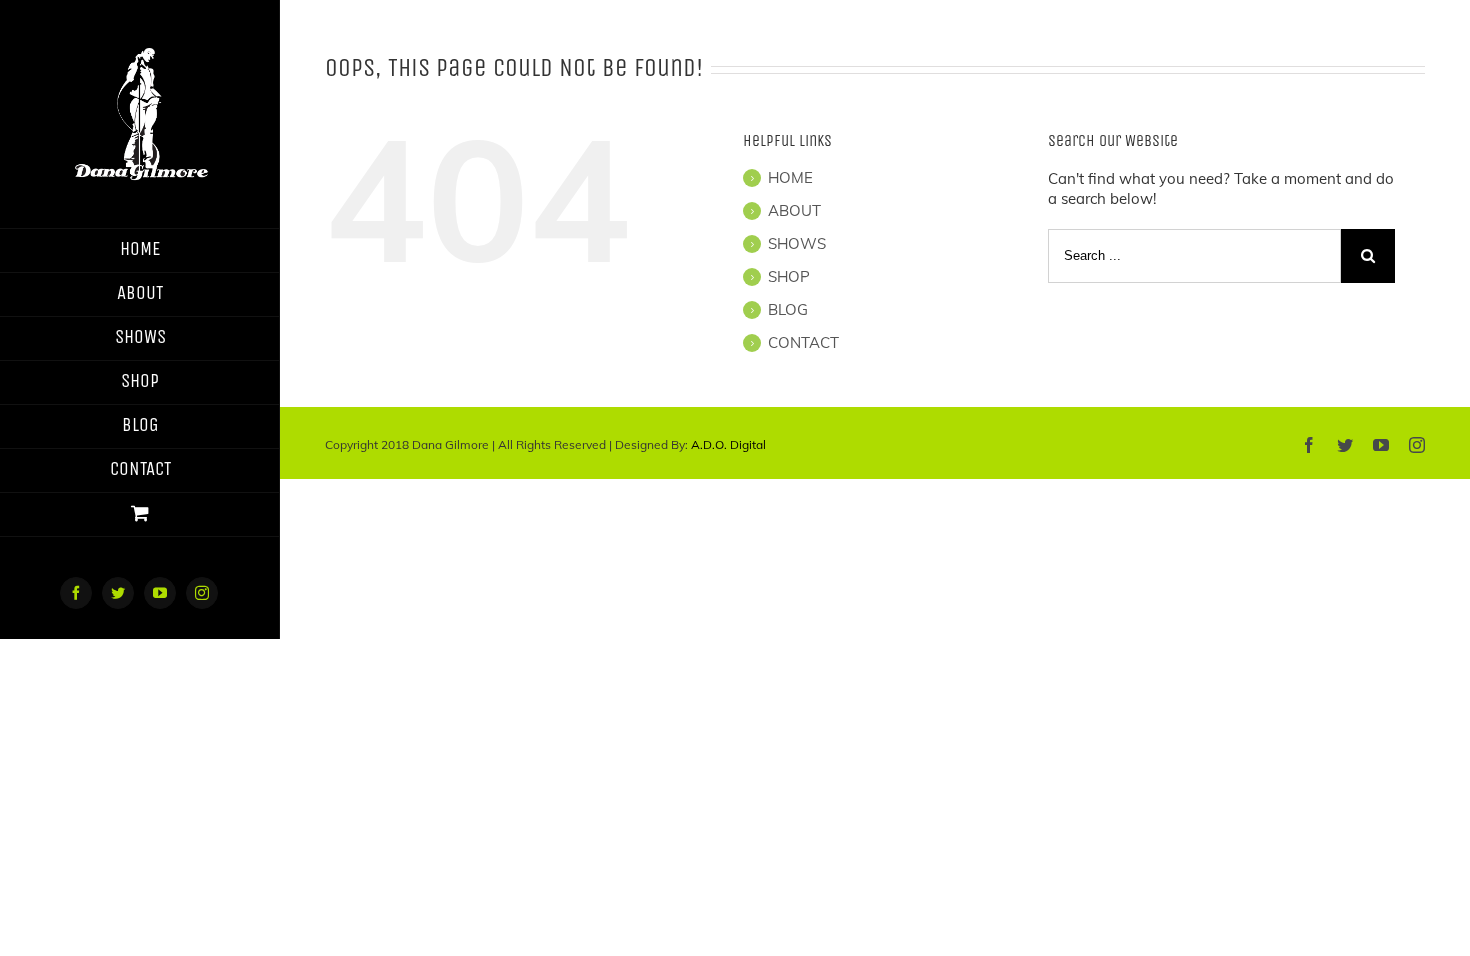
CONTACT (803, 342)
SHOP (789, 276)
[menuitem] (140, 250)
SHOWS (797, 243)
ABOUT (794, 210)
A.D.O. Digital (728, 444)
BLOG (788, 309)
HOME (790, 177)
